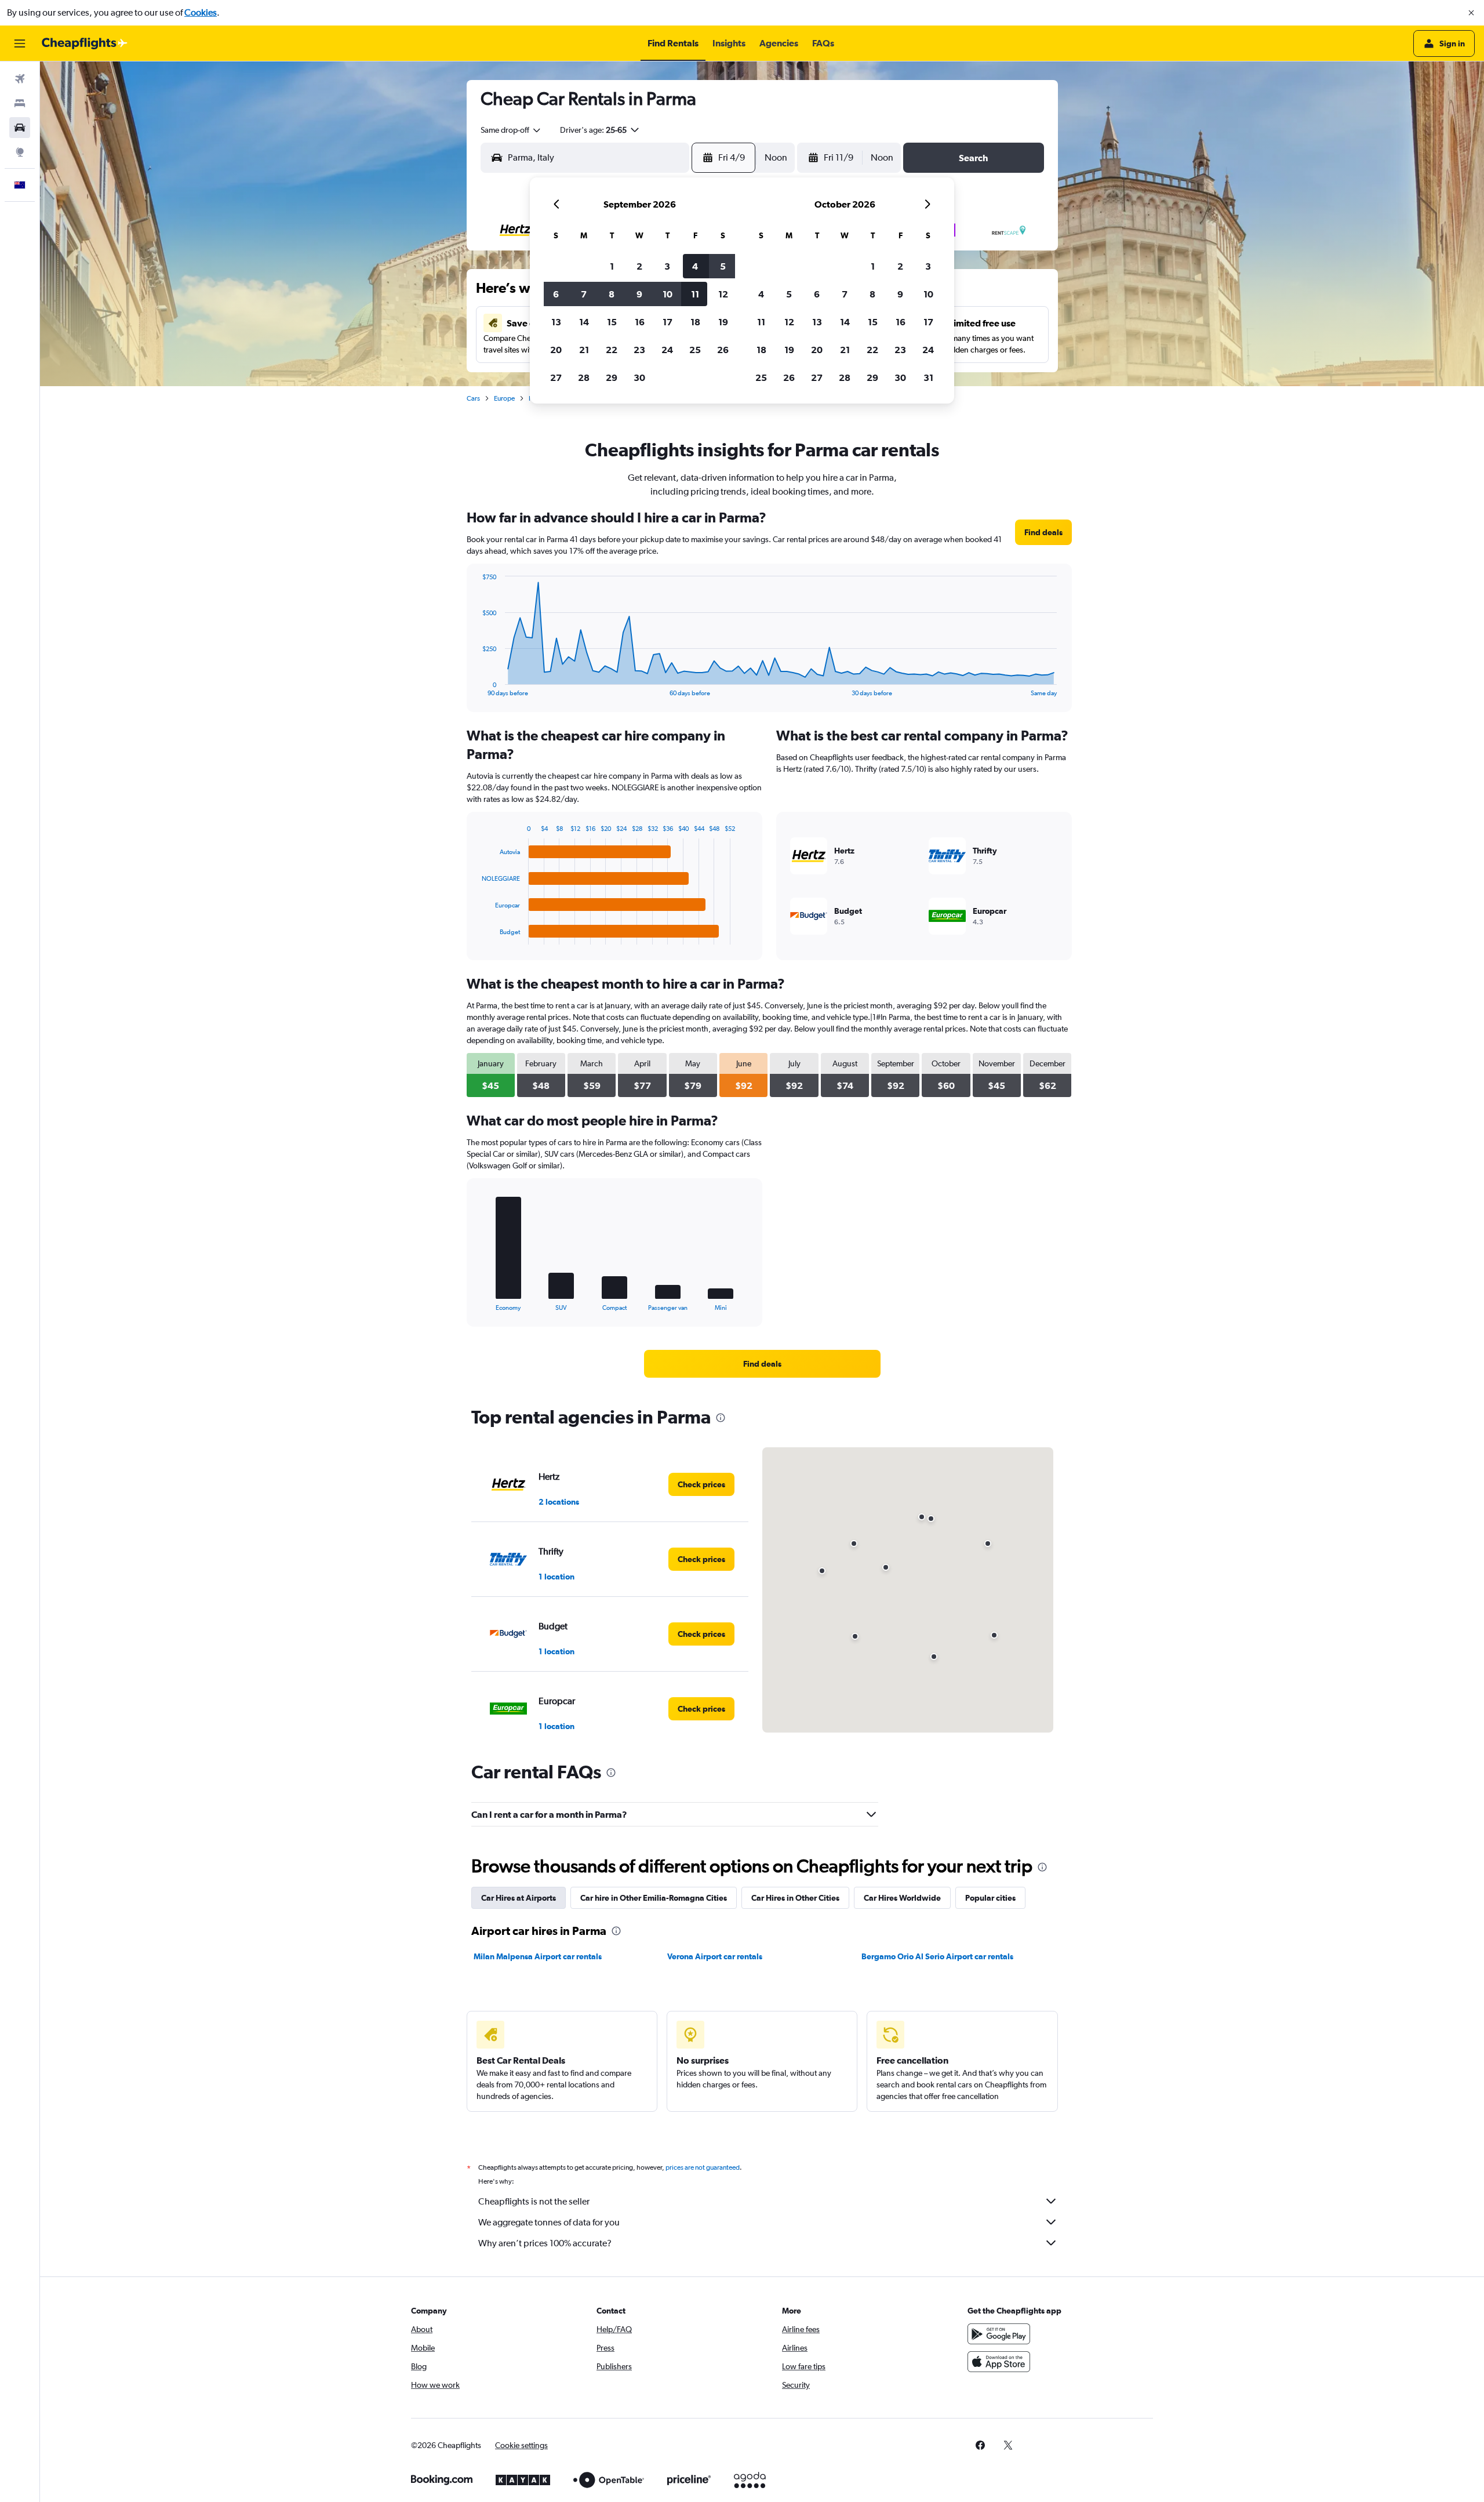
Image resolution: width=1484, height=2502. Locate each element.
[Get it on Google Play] (999, 2334)
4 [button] (695, 266)
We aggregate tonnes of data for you (549, 2222)
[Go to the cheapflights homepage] (85, 43)
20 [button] (556, 350)
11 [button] (695, 294)
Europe (504, 398)
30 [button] (639, 377)
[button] (1471, 13)
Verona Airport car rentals (715, 1956)
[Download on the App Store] (999, 2362)
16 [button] (640, 322)
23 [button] (639, 350)
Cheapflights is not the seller (534, 2201)
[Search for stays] (20, 103)
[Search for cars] (20, 128)
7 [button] (584, 294)
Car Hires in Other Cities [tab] (795, 1898)
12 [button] (723, 294)
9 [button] (639, 294)
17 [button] (668, 322)
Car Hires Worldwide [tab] (902, 1898)
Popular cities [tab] (990, 1898)
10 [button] (668, 294)
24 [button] (667, 350)
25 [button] (695, 350)
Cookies (201, 12)
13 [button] (556, 322)
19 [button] (723, 322)
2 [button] (639, 266)
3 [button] (667, 266)
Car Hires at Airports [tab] (519, 1898)
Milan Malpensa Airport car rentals (538, 1956)
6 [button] (556, 294)
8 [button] (612, 294)
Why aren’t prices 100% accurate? (545, 2243)
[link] (1043, 532)
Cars (473, 398)
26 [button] (723, 350)
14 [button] (584, 322)
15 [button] (612, 322)
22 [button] (612, 350)
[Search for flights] (20, 79)
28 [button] (584, 377)
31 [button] (928, 377)
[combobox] (511, 130)
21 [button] (584, 350)
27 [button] (556, 377)
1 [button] (612, 266)
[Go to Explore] (20, 152)
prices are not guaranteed (703, 2167)
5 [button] (723, 266)
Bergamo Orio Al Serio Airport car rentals (937, 1956)
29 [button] (612, 377)
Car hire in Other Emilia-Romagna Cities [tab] (654, 1898)
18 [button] (695, 322)
